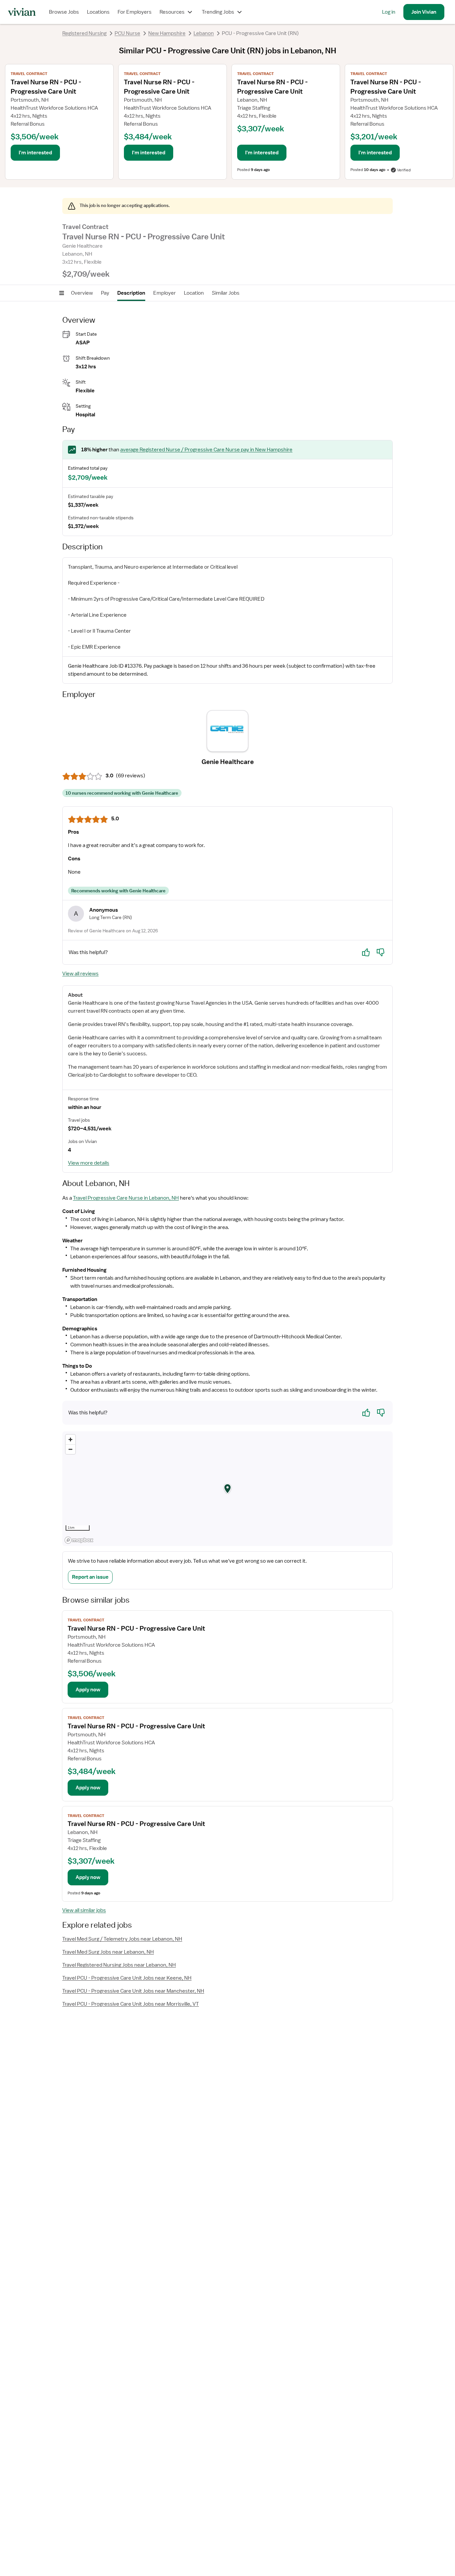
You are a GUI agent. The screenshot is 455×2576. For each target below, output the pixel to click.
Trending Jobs (218, 12)
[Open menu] (62, 293)
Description (131, 293)
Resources (172, 12)
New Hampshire (167, 33)
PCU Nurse (127, 33)
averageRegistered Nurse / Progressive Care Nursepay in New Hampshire (206, 450)
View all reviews (80, 974)
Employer (165, 293)
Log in (389, 12)
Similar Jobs (226, 293)
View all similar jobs (84, 1910)
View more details (89, 1163)
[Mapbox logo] (79, 1540)
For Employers (135, 12)
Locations (98, 12)
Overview (82, 293)
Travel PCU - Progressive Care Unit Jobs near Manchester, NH (133, 1991)
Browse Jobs (64, 12)
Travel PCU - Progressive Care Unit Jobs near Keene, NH (127, 1978)
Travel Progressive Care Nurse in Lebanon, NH (126, 1198)
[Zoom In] (70, 1439)
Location (194, 293)
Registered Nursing (84, 33)
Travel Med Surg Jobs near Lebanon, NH (108, 1952)
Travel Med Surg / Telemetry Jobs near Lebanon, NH (122, 1939)
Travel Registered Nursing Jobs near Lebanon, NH (119, 1965)
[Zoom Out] (70, 1449)
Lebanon (204, 33)
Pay (105, 293)
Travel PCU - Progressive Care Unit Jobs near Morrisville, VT (131, 2004)
